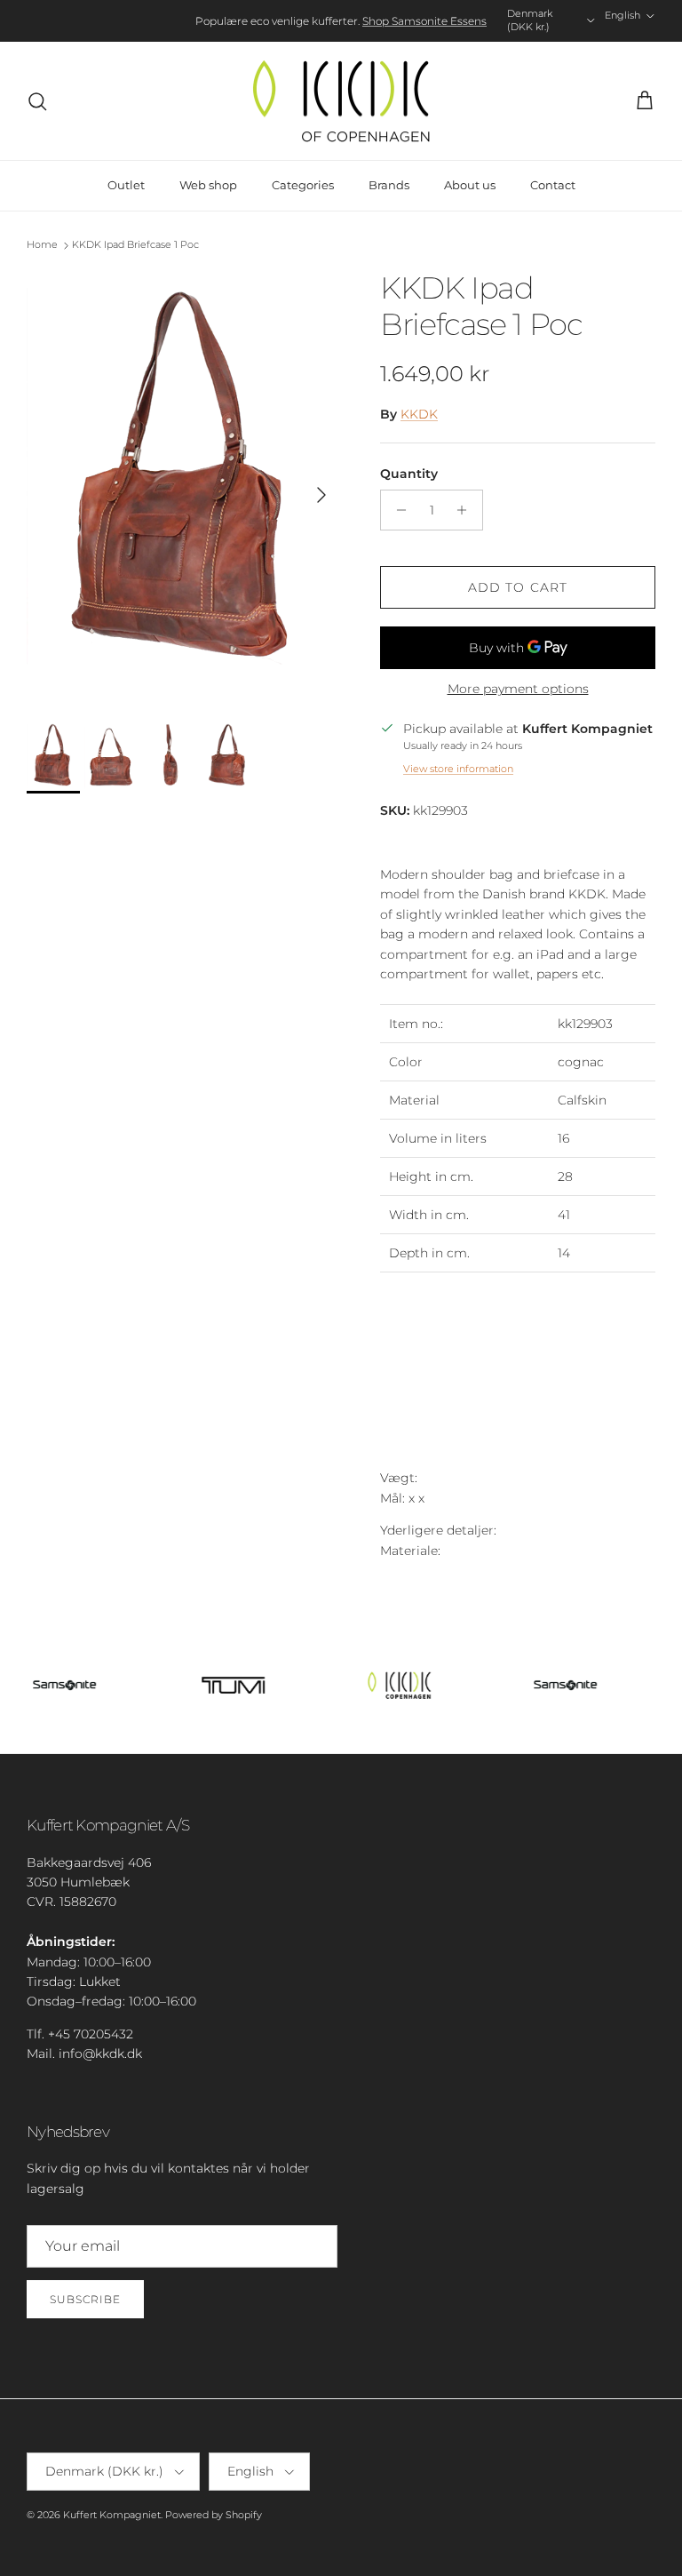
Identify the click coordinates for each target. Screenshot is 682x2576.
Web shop (208, 185)
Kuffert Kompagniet (112, 2515)
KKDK (419, 414)
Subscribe (85, 2299)
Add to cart (518, 587)
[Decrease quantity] (397, 510)
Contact (553, 185)
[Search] (37, 101)
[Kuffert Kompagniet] (341, 101)
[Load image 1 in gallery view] (184, 486)
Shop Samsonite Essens (424, 21)
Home (42, 244)
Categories (303, 185)
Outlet (126, 185)
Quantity (409, 474)
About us (470, 185)
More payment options (518, 689)
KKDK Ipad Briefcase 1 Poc (135, 244)
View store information (458, 769)
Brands (389, 185)
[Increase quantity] (467, 510)
